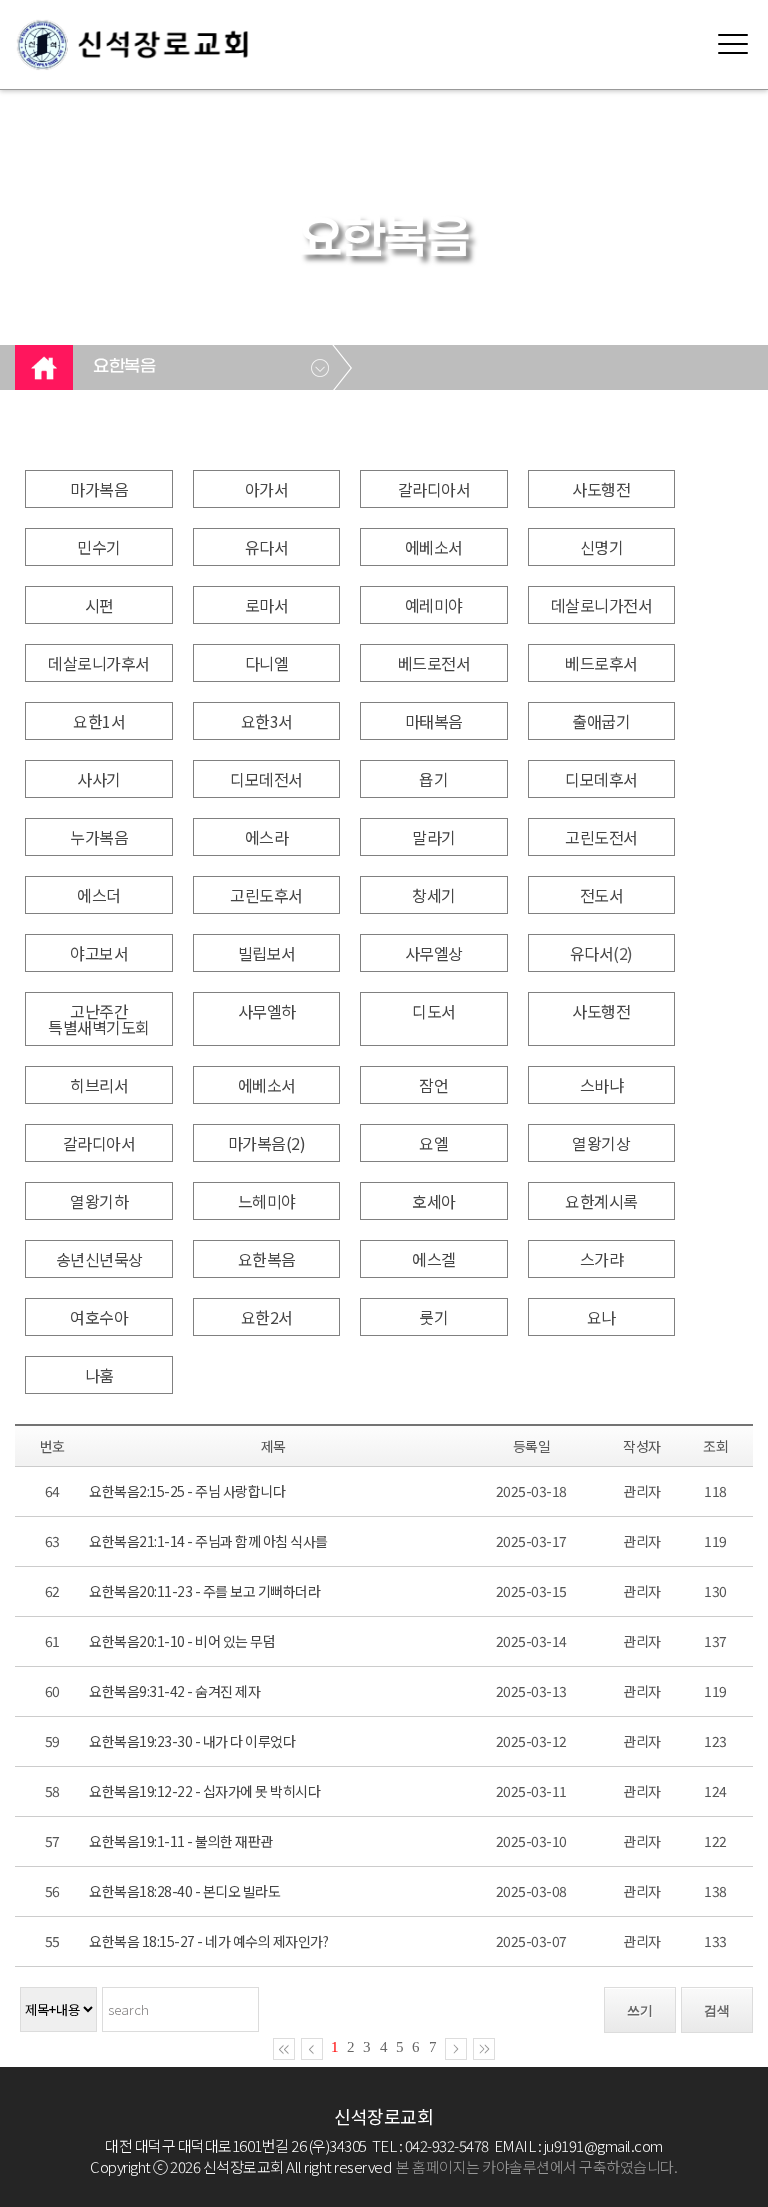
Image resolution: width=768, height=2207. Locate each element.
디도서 (434, 1011)
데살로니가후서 (99, 663)
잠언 (433, 1085)
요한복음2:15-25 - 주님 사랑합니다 (187, 1491)
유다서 (267, 547)
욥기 (433, 779)
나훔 (99, 1375)
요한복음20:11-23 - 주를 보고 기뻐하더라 (204, 1591)
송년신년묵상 (99, 1259)
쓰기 (640, 2010)
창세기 (434, 895)
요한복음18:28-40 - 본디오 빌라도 (184, 1891)
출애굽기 (601, 721)
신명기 (602, 547)
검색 (717, 2010)
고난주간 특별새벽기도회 (99, 1019)
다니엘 (267, 663)
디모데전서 (266, 779)
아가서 (267, 489)
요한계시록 (601, 1201)
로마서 (267, 605)
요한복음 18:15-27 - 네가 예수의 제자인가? (208, 1941)
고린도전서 (601, 837)
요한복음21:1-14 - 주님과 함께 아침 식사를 (208, 1541)
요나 (601, 1317)
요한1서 (99, 721)
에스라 (267, 837)
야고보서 (99, 953)
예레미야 (434, 605)
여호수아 (99, 1317)
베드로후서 (601, 663)
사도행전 (601, 489)
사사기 (99, 779)
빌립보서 (267, 953)
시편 (99, 605)
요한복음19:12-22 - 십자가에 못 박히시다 (204, 1791)
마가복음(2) (267, 1143)
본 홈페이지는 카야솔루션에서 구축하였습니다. (536, 2166)
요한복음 (124, 367)
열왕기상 (601, 1143)
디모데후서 (601, 779)
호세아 (434, 1201)
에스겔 (434, 1259)
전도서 (602, 895)
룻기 (433, 1317)
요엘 (433, 1143)
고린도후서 (266, 895)
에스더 (99, 895)
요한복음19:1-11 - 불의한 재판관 (181, 1841)
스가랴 (602, 1259)
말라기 (434, 837)
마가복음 (99, 489)
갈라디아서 (434, 489)
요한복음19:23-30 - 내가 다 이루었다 (192, 1741)
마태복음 (434, 721)
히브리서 (99, 1085)
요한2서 (267, 1317)
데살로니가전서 (602, 605)
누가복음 (99, 837)
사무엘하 (267, 1011)
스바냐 (602, 1085)
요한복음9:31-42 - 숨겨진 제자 (174, 1691)
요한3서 (267, 721)
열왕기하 (99, 1201)
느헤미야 (267, 1201)
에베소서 (434, 547)
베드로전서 (434, 663)
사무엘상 (434, 953)
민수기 (99, 547)
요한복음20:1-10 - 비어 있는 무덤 (182, 1641)
